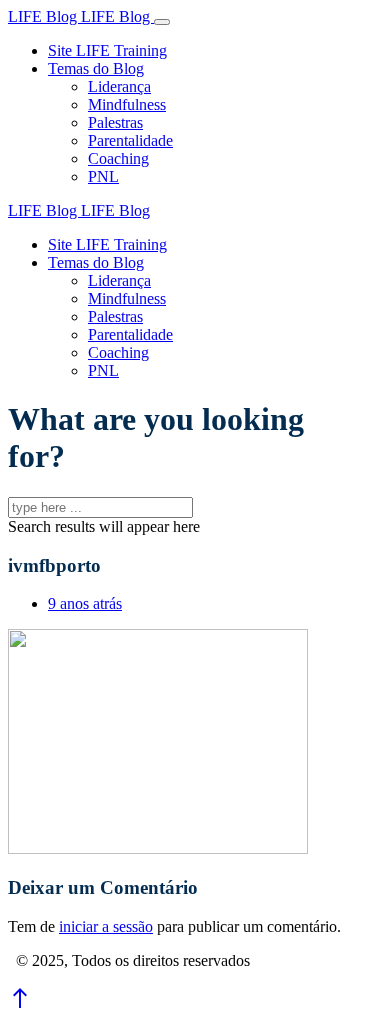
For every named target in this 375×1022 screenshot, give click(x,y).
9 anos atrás (85, 603)
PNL (103, 176)
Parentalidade (130, 140)
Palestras (115, 122)
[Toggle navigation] (162, 22)
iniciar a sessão (106, 926)
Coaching (118, 158)
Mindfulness (127, 104)
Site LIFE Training (107, 50)
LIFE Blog (44, 16)
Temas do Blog (96, 68)
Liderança (119, 86)
